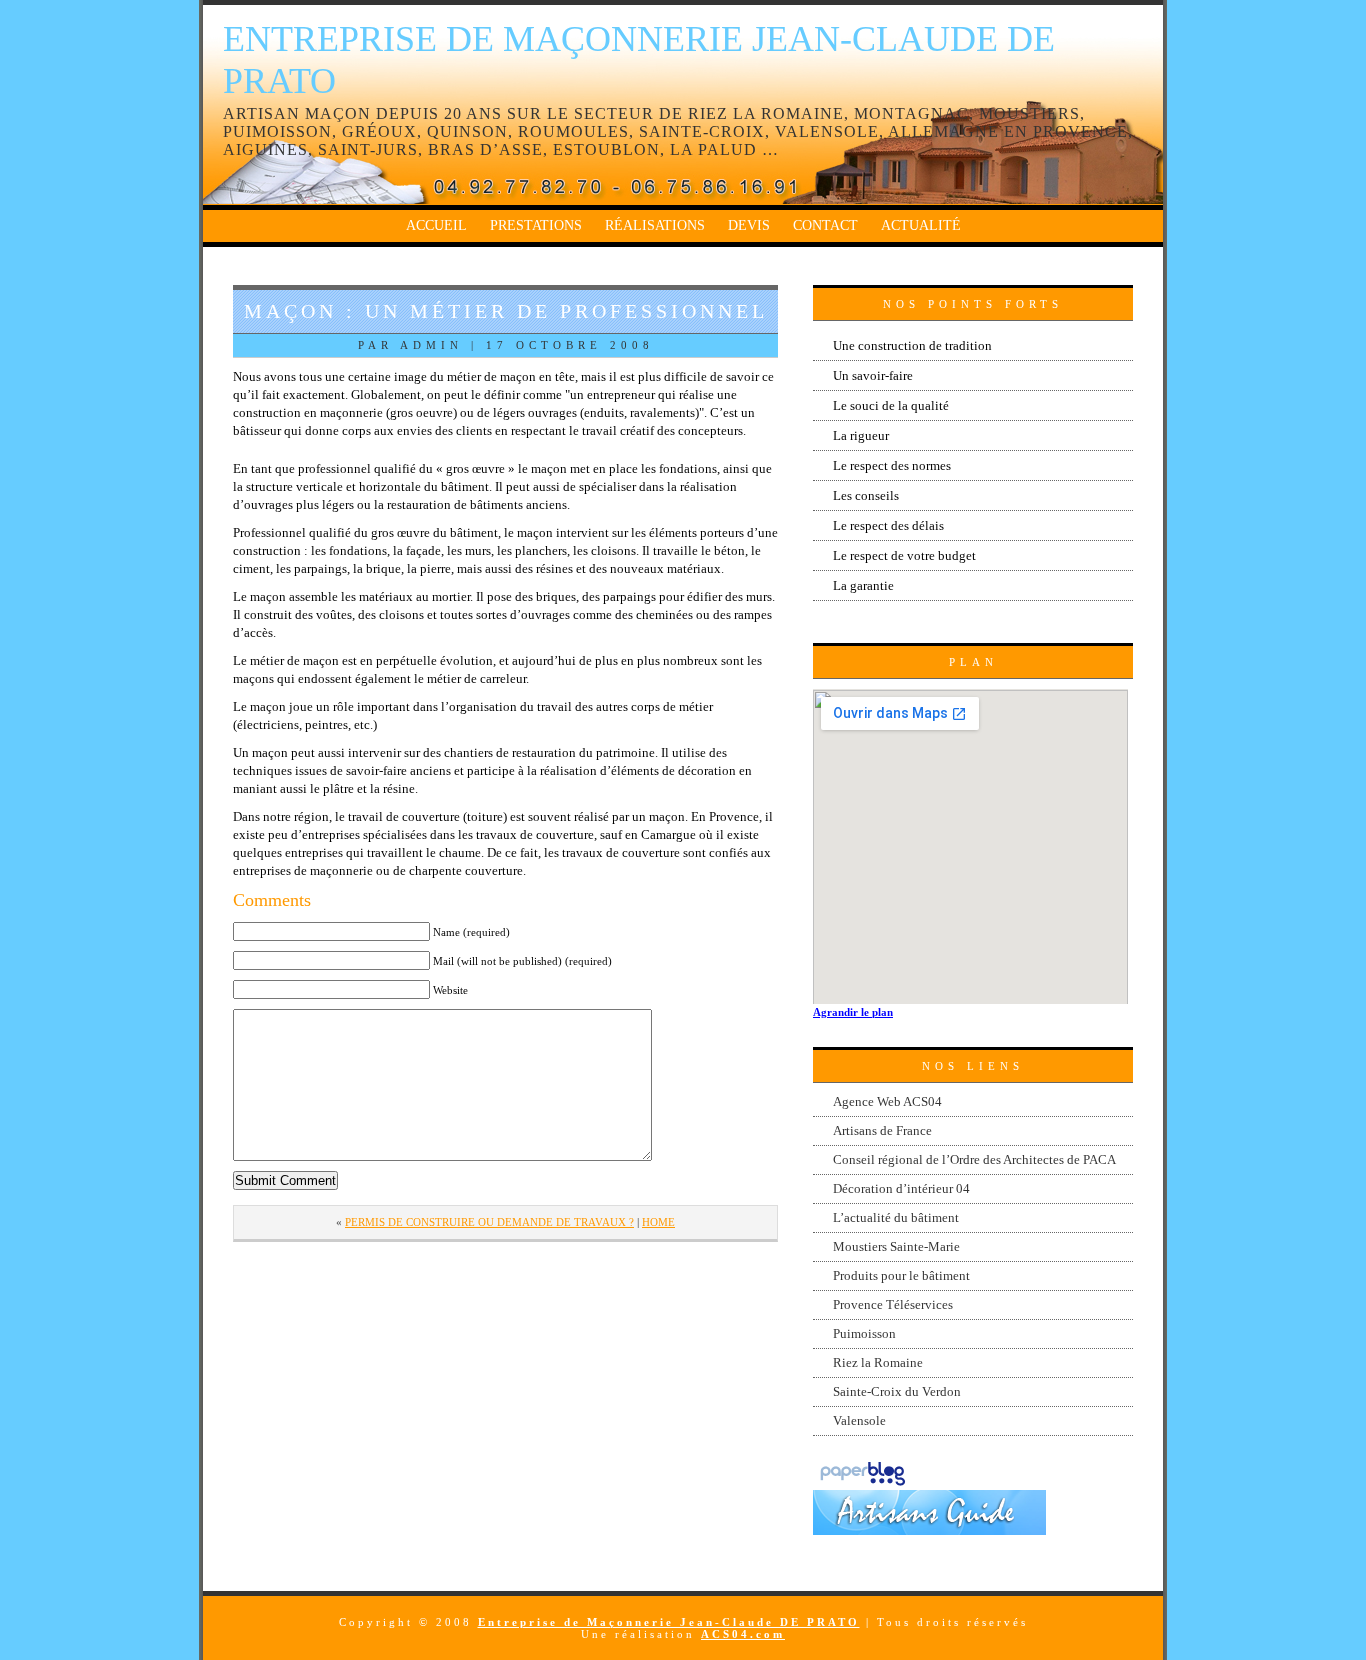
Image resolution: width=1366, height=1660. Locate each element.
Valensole (859, 1420)
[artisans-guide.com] (929, 1530)
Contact (825, 225)
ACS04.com (743, 1634)
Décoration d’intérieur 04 (901, 1188)
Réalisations (655, 225)
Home (658, 1222)
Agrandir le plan (853, 1012)
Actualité (921, 225)
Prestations (536, 225)
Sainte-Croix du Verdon (897, 1391)
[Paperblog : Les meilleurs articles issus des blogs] (862, 1485)
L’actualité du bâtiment (896, 1217)
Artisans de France (882, 1130)
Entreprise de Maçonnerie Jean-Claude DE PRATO (669, 1622)
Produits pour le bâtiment (901, 1275)
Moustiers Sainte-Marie (896, 1246)
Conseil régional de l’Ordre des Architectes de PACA (974, 1159)
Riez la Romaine (878, 1362)
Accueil (436, 225)
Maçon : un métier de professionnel (506, 311)
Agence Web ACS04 (887, 1101)
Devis (749, 225)
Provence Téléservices (893, 1304)
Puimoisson (864, 1333)
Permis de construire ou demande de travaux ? (489, 1222)
